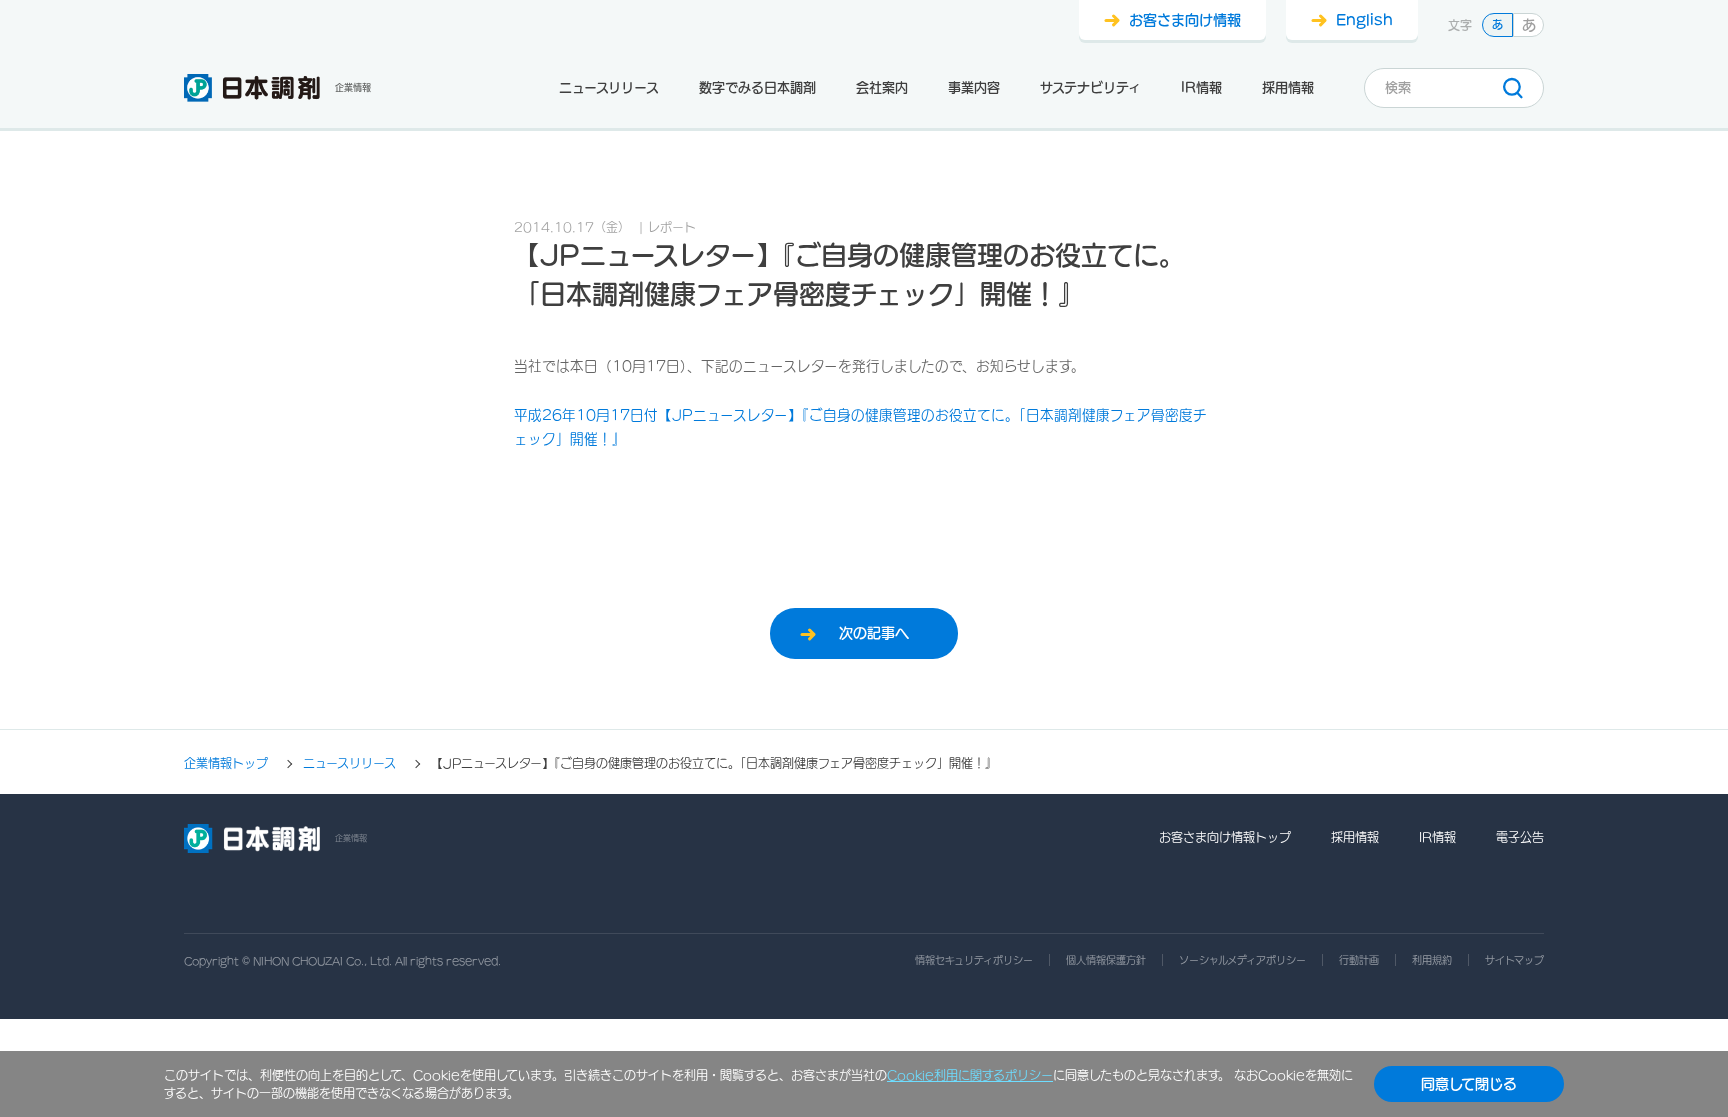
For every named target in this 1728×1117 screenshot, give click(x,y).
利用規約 (1432, 960)
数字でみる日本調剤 (757, 87)
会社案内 (882, 87)
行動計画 (1359, 960)
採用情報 (1288, 87)
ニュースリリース (609, 87)
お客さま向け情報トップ (1225, 837)
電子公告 (1520, 837)
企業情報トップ (226, 764)
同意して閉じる (1469, 1084)
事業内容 (974, 87)
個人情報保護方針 (1106, 960)
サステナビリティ (1090, 87)
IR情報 (1201, 87)
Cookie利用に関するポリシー (970, 1075)
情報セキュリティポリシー (974, 960)
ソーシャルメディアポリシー (1242, 960)
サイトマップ (1514, 960)
